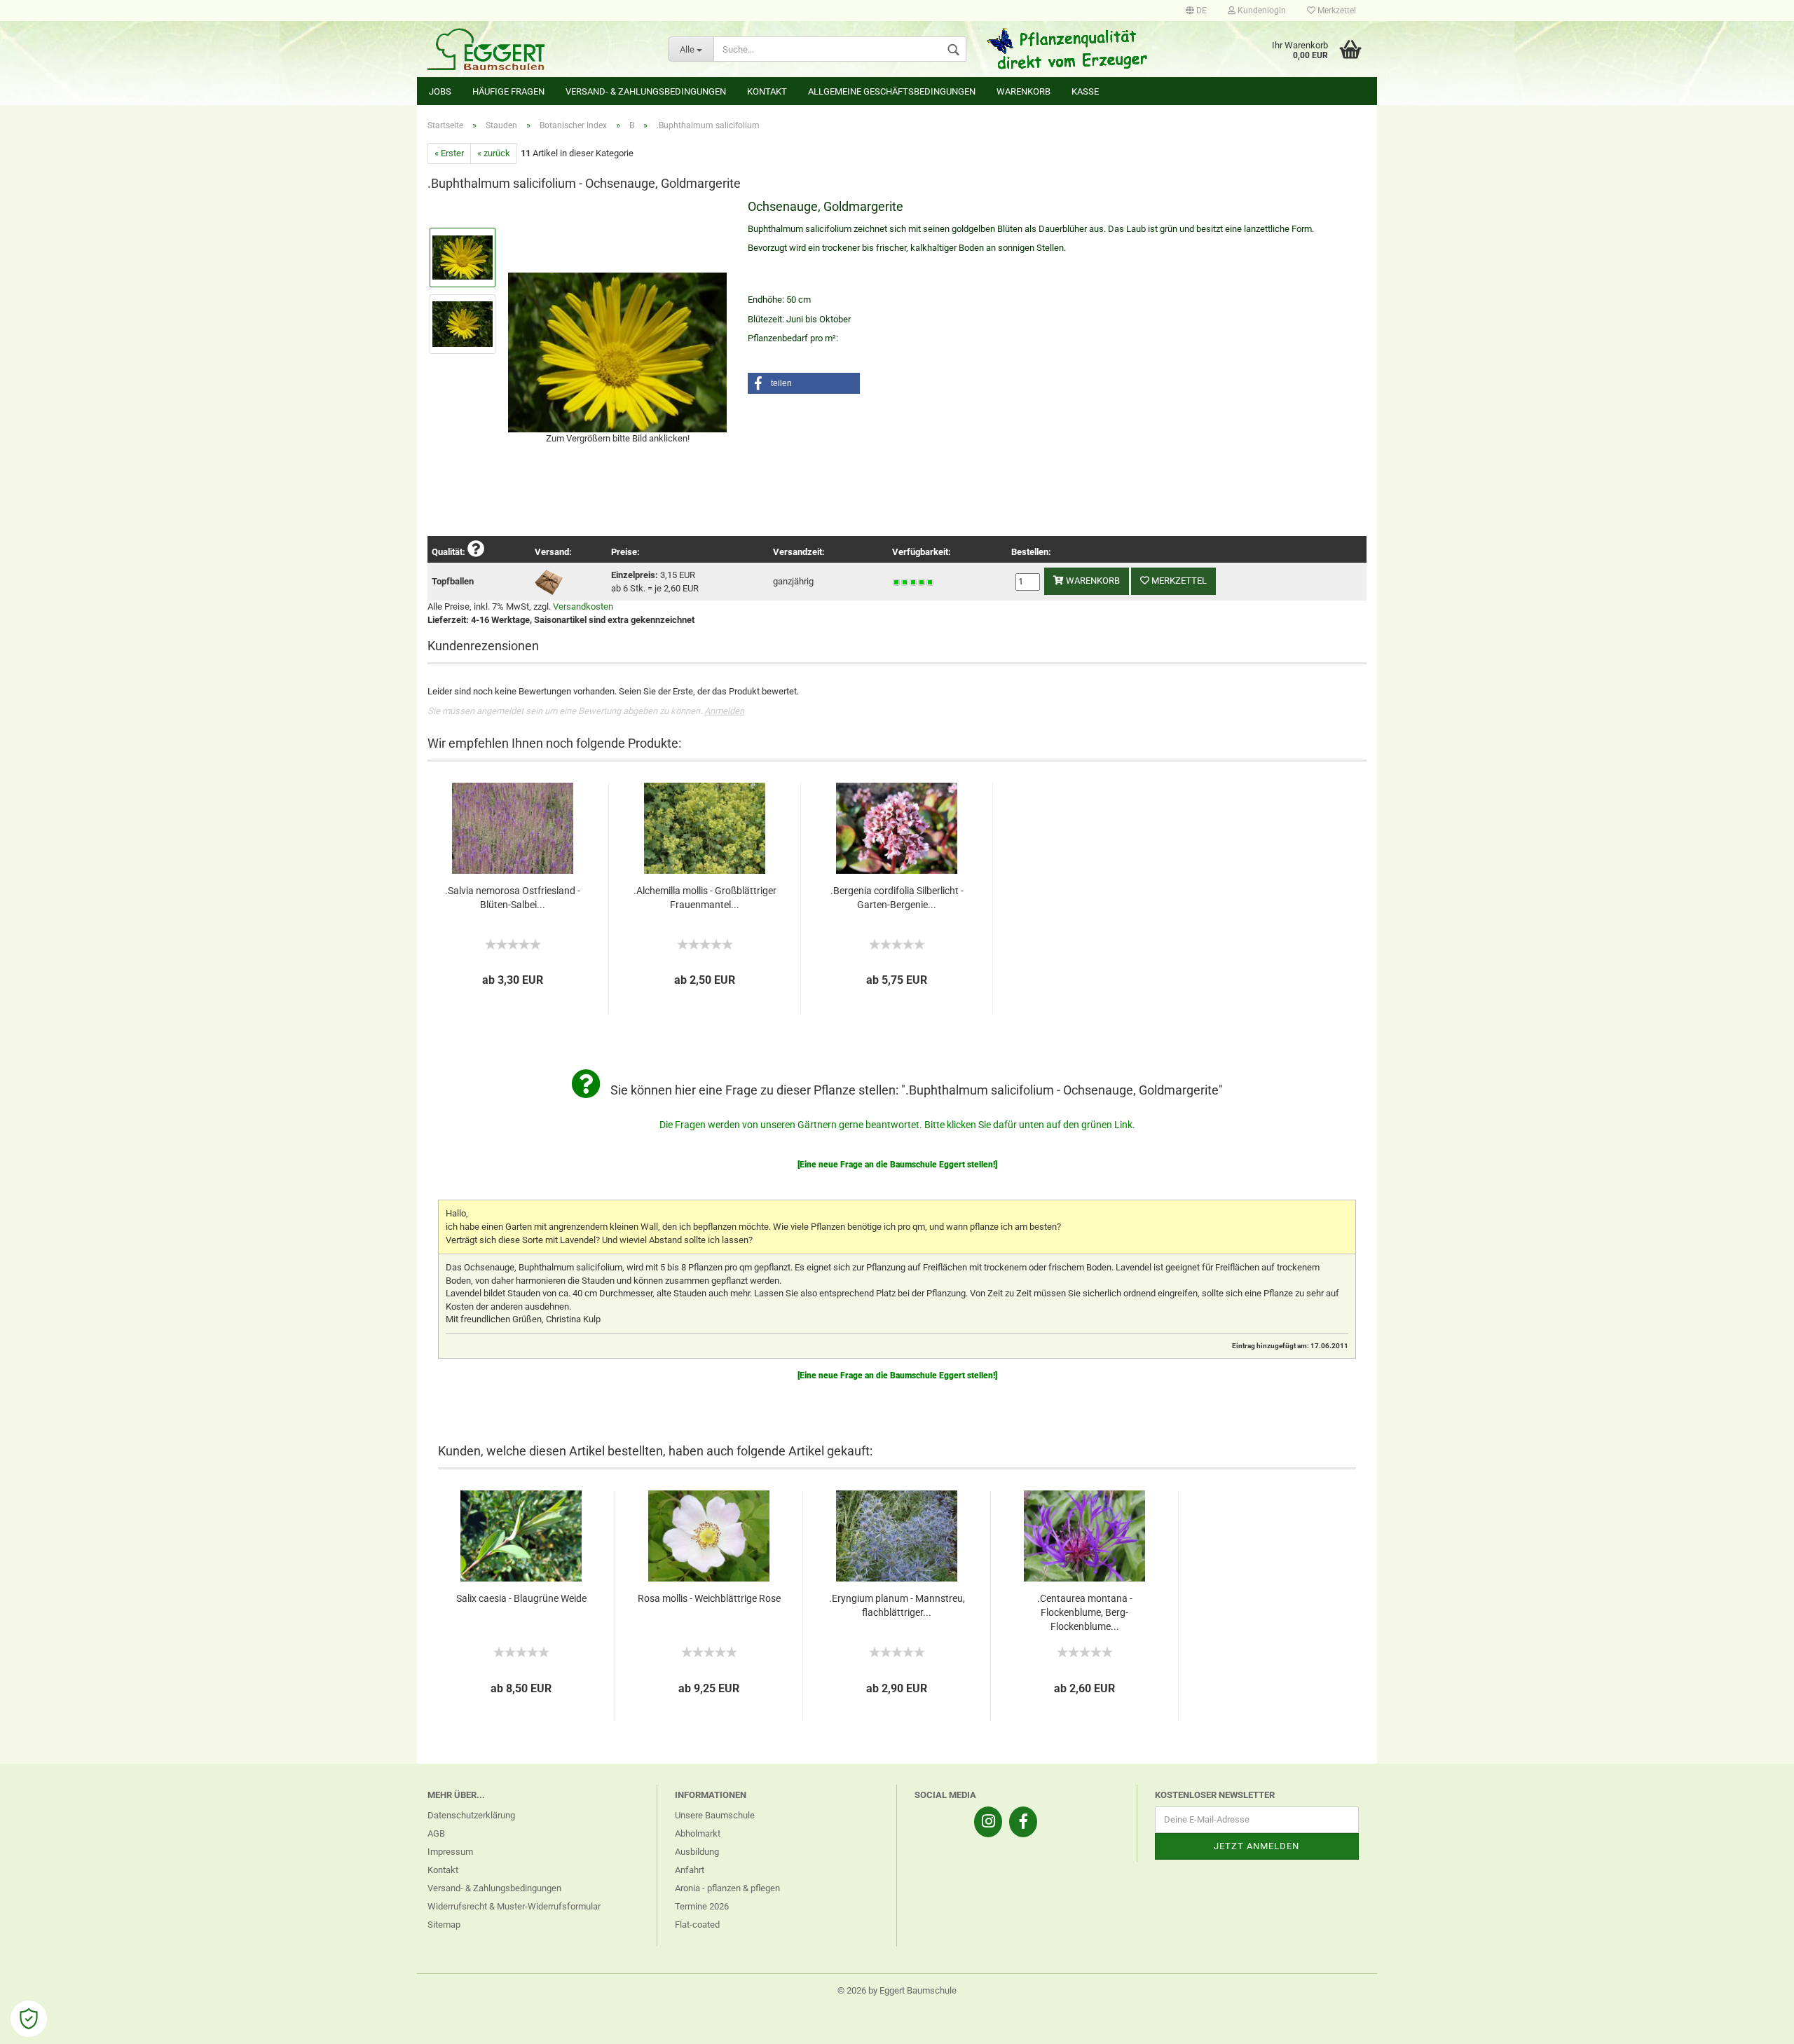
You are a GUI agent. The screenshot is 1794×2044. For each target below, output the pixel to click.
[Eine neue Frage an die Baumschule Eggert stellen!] (897, 1165)
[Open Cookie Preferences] (29, 2019)
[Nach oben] (1755, 2023)
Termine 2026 (702, 1906)
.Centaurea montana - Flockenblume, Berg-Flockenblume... (1085, 1612)
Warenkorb (1023, 91)
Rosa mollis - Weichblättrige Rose (709, 1598)
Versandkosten (583, 606)
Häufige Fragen (508, 91)
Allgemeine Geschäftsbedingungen (892, 91)
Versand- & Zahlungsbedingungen (646, 91)
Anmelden (724, 711)
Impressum (450, 1852)
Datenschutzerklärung (471, 1815)
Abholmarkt (698, 1833)
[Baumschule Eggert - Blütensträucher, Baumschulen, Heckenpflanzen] (537, 49)
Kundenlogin (1261, 11)
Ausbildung (697, 1852)
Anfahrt (690, 1870)
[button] (804, 383)
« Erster (449, 153)
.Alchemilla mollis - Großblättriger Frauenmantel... (705, 898)
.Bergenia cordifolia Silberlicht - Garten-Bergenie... (897, 898)
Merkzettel (1336, 11)
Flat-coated (697, 1925)
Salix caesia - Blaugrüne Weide (521, 1598)
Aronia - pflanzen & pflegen (727, 1888)
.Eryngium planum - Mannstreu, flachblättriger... (897, 1605)
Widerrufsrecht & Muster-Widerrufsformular (514, 1906)
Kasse (1085, 91)
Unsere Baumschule (715, 1815)
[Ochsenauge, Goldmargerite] (617, 350)
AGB (436, 1833)
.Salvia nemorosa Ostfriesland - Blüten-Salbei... (513, 898)
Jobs (440, 91)
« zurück (494, 153)
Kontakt (767, 91)
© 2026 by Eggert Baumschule (897, 1990)
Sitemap (444, 1925)
